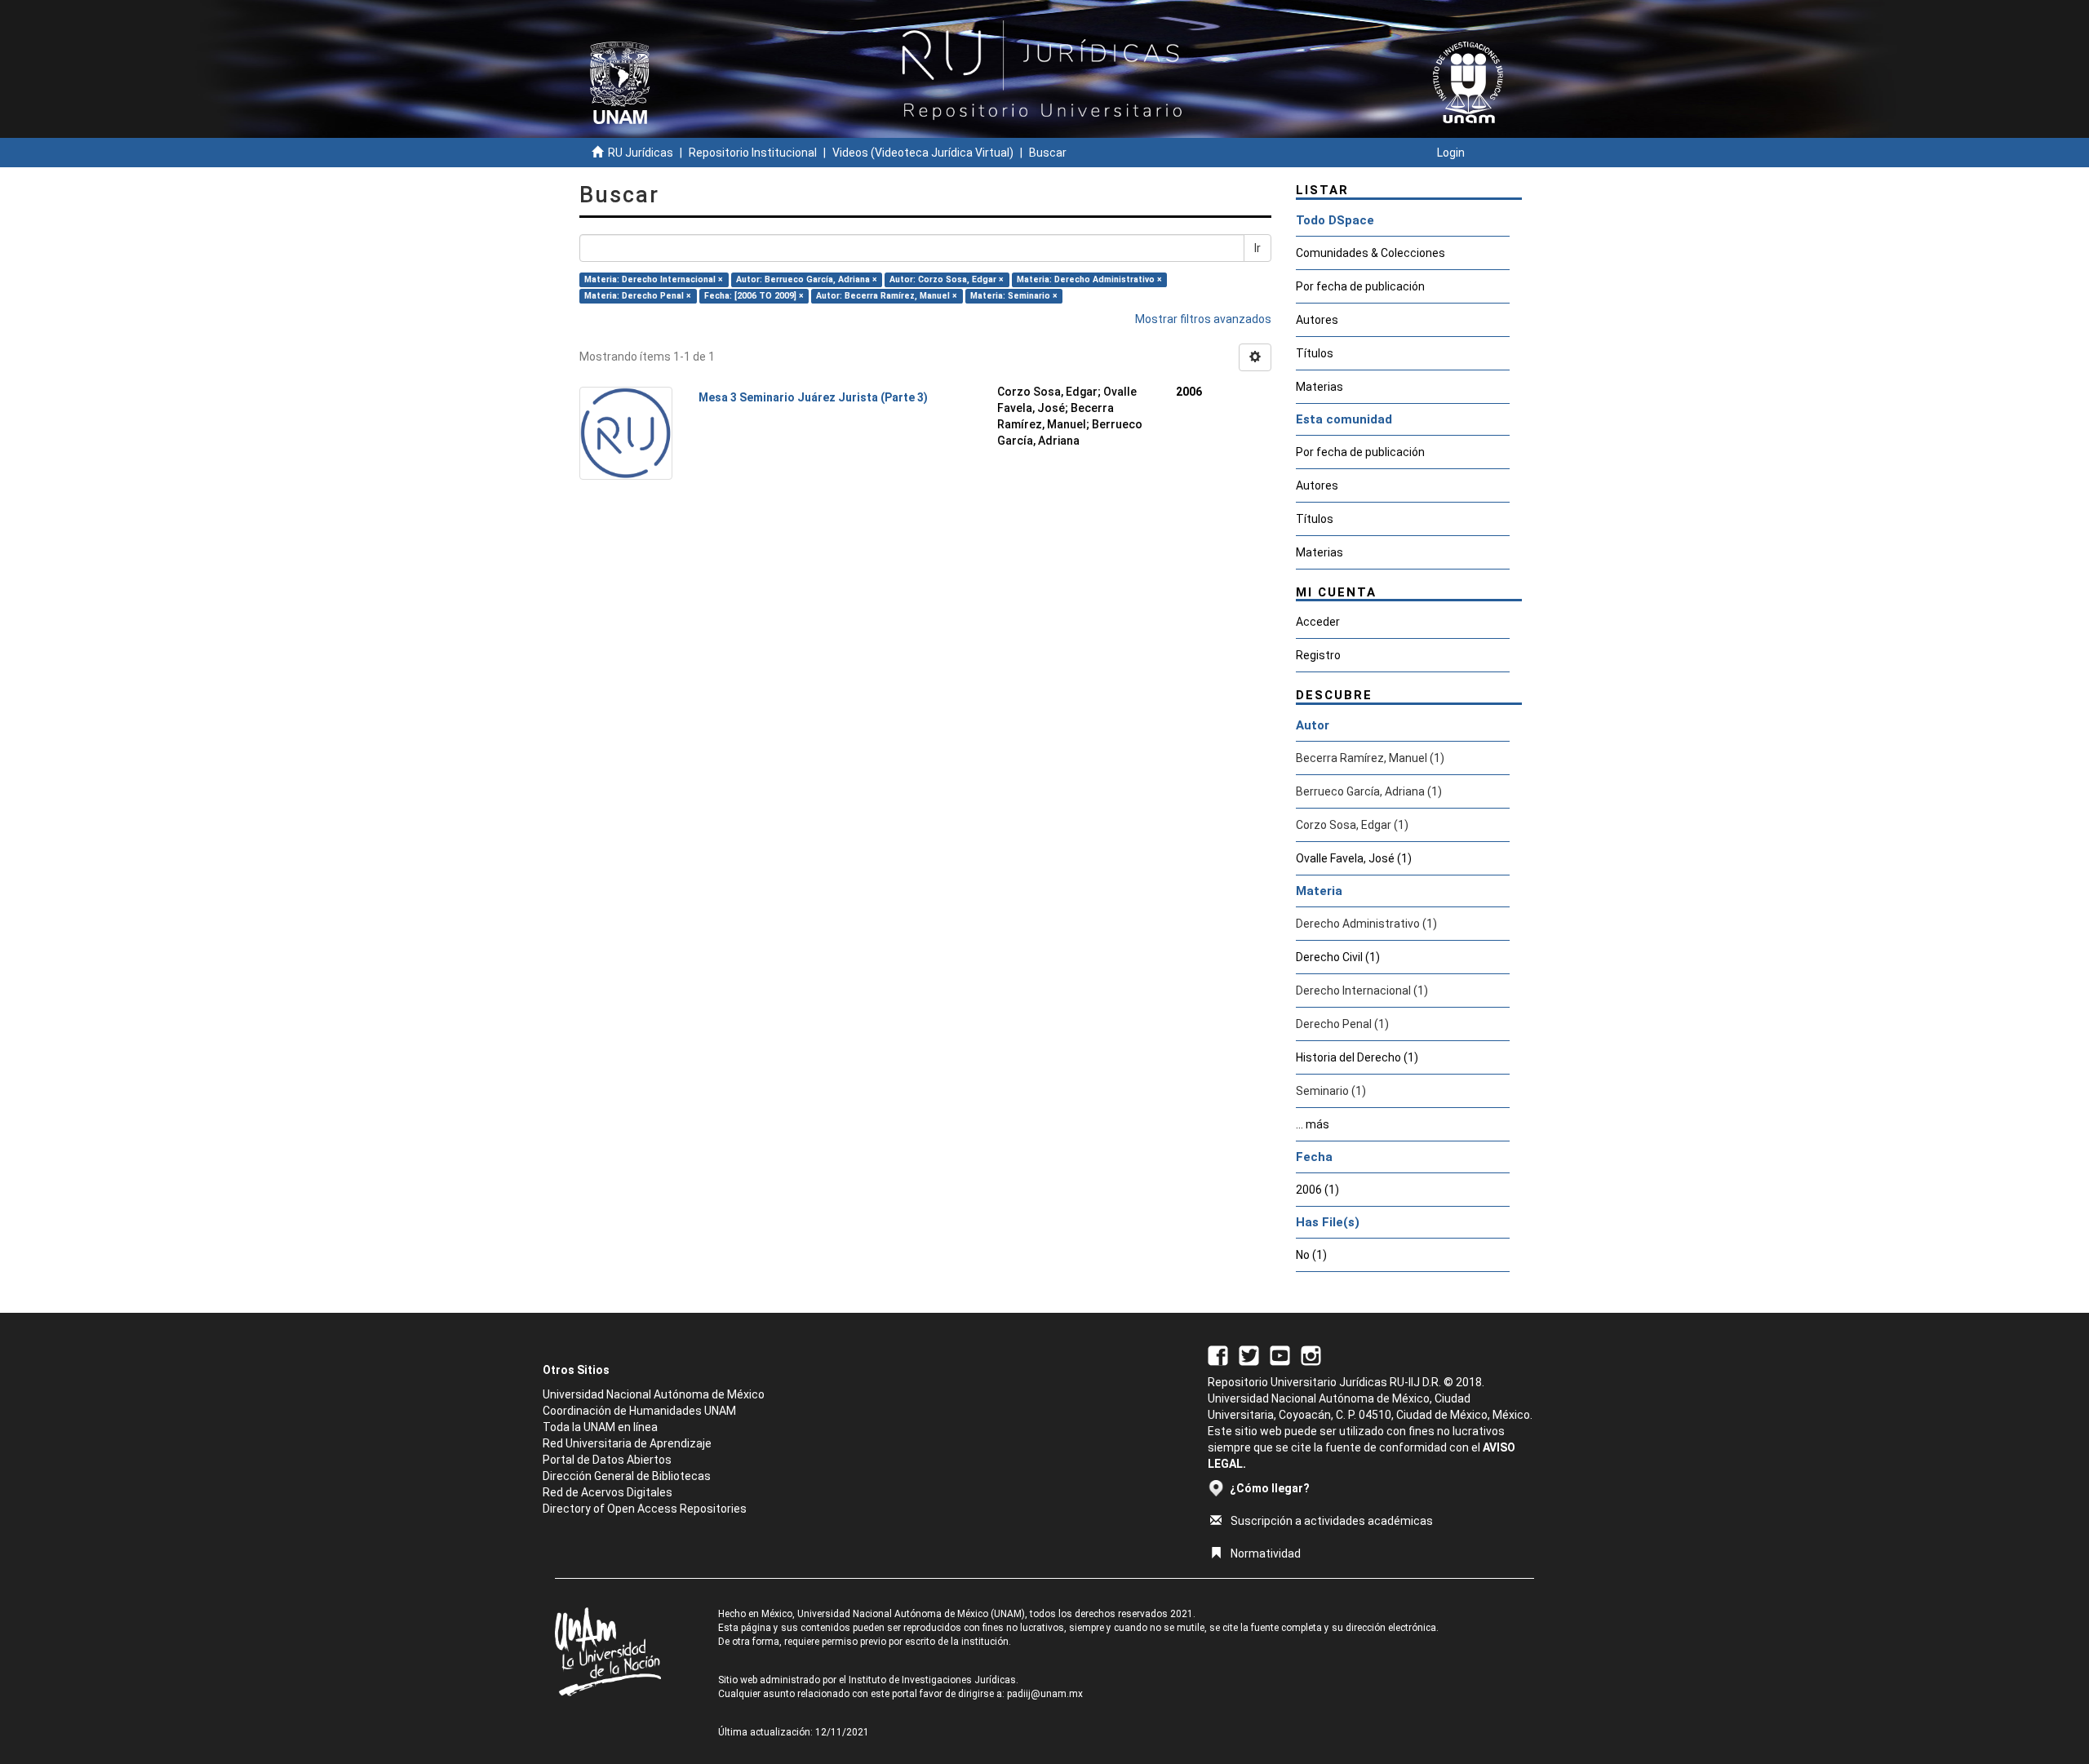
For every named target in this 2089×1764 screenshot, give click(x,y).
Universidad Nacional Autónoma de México (654, 1394)
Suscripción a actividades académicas (1332, 1521)
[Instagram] (1311, 1354)
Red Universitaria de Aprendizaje (627, 1443)
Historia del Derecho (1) (1357, 1057)
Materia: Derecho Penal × (638, 296)
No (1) (1311, 1255)
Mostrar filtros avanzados (1203, 319)
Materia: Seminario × (1014, 296)
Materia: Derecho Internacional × (654, 279)
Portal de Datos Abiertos (607, 1460)
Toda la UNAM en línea (600, 1427)
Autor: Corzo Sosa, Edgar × (947, 279)
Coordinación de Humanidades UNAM (639, 1411)
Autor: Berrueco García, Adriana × (807, 279)
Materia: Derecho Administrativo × (1089, 279)
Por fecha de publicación (1360, 286)
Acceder (1318, 622)
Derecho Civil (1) (1338, 957)
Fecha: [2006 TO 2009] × (754, 296)
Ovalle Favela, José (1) (1354, 858)
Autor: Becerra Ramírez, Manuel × (887, 296)
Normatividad (1266, 1553)
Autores (1317, 320)
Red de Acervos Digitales (608, 1492)
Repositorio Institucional (753, 153)
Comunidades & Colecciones (1370, 253)
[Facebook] (1218, 1354)
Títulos (1315, 353)
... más (1313, 1124)
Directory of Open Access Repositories (645, 1509)
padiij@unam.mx (1045, 1694)
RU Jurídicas (641, 153)
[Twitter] (1249, 1354)
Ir (1257, 248)
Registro (1318, 655)
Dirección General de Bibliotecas (627, 1476)
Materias (1319, 387)
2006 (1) (1317, 1190)
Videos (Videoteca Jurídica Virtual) (923, 153)
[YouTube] (1280, 1354)
